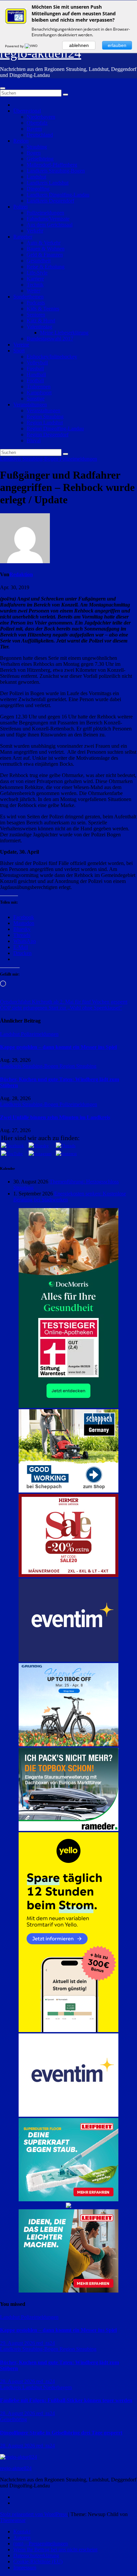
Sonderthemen (28, 297)
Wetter (33, 291)
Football (35, 381)
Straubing (37, 147)
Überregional (27, 111)
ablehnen (79, 45)
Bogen (34, 153)
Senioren (36, 315)
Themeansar (13, 2520)
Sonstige (36, 399)
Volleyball (37, 363)
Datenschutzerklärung (36, 2556)
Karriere (35, 279)
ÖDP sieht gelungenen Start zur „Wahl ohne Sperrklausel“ (61, 1008)
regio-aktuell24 (41, 53)
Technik (35, 285)
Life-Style (37, 273)
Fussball (35, 369)
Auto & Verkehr (44, 243)
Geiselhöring (40, 159)
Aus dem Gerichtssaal (50, 225)
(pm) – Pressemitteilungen (41, 2544)
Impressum (25, 2568)
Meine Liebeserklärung (64, 333)
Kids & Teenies (43, 309)
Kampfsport (39, 393)
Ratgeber (23, 237)
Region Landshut (45, 423)
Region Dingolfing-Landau (55, 429)
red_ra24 (46, 2343)
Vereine (21, 345)
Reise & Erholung (46, 267)
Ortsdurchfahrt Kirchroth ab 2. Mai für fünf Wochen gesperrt (64, 1002)
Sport (19, 351)
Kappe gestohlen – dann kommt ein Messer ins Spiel (58, 1047)
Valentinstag (39, 327)
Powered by (15, 46)
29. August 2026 (18, 2343)
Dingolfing (38, 189)
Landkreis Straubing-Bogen (56, 171)
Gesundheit (39, 261)
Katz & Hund (41, 321)
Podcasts (36, 303)
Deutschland (40, 135)
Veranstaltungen (30, 405)
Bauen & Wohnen (46, 249)
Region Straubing (45, 417)
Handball (36, 375)
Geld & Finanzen (45, 255)
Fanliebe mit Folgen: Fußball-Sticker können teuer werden (66, 2400)
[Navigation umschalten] (3, 88)
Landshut (36, 177)
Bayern (34, 129)
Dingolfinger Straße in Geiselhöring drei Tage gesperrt (61, 2433)
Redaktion (21, 574)
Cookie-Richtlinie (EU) (38, 2562)
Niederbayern (41, 117)
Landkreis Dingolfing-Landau (58, 195)
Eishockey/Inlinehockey (52, 357)
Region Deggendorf (48, 434)
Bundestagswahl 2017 (50, 339)
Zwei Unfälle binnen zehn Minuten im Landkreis (55, 1117)
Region (21, 141)
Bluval (34, 440)
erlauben (117, 45)
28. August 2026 (18, 2381)
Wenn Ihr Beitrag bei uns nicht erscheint (55, 2550)
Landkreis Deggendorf (50, 201)
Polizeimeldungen (45, 213)
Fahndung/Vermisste (48, 219)
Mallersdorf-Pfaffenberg (52, 165)
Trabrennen (39, 387)
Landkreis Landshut (48, 183)
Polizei (20, 207)
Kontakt (22, 2532)
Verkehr (35, 231)
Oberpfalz (37, 123)
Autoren (22, 2538)
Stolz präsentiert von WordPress (34, 2514)
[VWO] (32, 46)
